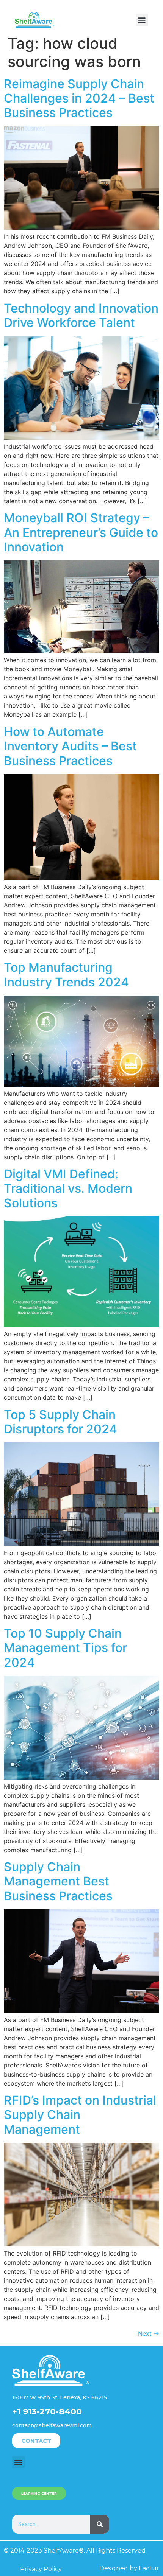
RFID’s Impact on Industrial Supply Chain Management (80, 2115)
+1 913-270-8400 (47, 2412)
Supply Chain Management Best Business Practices (58, 1881)
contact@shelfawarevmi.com (52, 2425)
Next (149, 2333)
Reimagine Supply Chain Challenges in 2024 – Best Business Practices (79, 98)
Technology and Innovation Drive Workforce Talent (81, 315)
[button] (142, 20)
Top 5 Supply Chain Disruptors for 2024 (60, 1422)
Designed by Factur (129, 2568)
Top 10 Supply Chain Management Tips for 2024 (65, 1648)
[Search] (100, 2524)
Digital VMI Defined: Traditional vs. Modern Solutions (68, 1188)
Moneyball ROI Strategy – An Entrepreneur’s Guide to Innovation (81, 532)
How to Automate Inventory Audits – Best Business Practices (70, 746)
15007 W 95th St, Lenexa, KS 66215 (60, 2397)
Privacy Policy (41, 2569)
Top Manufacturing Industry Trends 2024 (66, 975)
